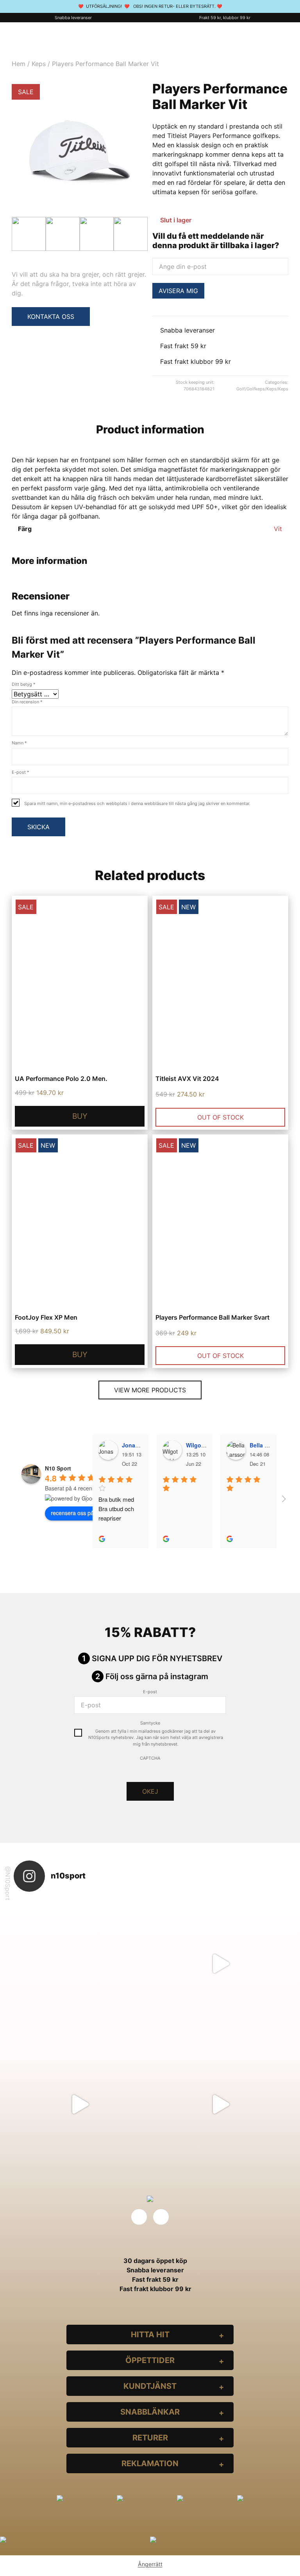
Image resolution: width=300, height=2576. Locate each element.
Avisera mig (178, 291)
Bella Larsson (268, 1445)
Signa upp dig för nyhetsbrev (157, 1658)
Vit (278, 529)
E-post (21, 772)
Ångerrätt (150, 2564)
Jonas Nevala (140, 1445)
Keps (39, 64)
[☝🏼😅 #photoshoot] (80, 2104)
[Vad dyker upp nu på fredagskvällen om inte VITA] (220, 1964)
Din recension (27, 702)
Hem (19, 64)
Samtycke (150, 1723)
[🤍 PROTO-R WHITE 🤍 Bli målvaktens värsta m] (80, 1964)
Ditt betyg (24, 684)
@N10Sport (8, 1883)
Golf (241, 389)
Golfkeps (256, 389)
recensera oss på (72, 1513)
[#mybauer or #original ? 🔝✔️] (220, 2104)
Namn (19, 743)
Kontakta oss (51, 317)
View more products (150, 1390)
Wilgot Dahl (201, 1445)
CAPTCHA (150, 1758)
